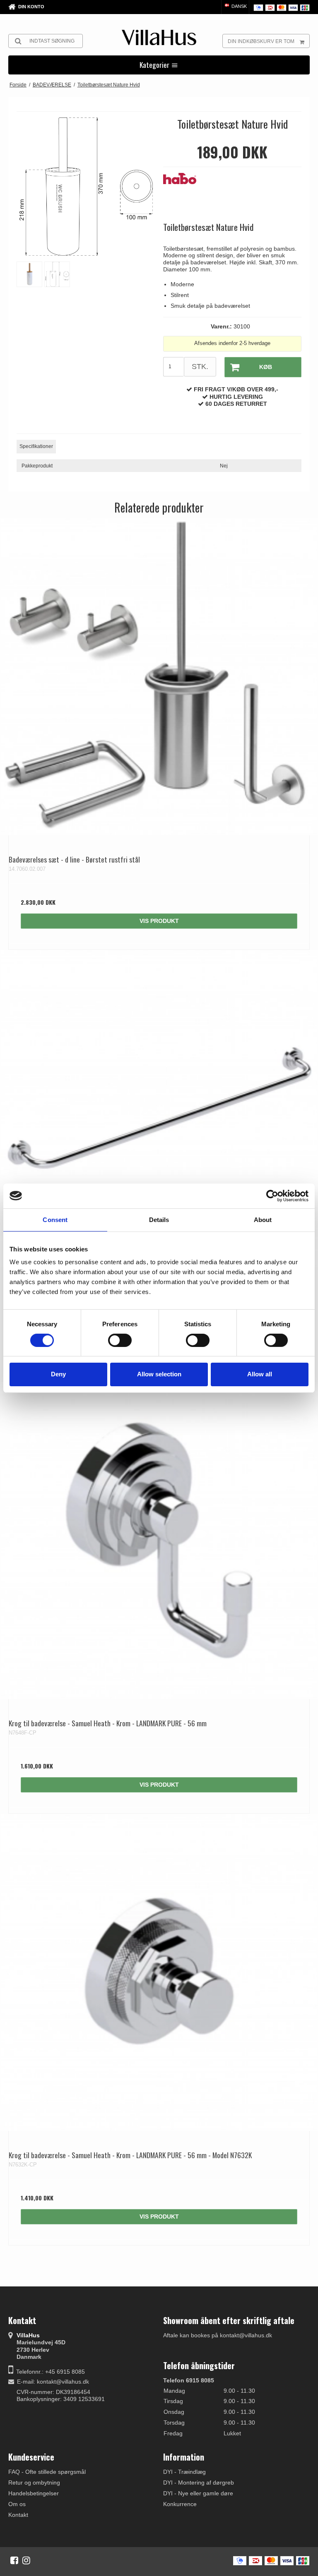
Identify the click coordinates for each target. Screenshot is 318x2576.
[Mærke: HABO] (184, 194)
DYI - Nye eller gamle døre (198, 2493)
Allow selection (159, 1374)
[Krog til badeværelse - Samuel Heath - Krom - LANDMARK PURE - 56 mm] (159, 1541)
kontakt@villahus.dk (63, 2382)
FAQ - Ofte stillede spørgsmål (47, 2472)
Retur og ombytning (34, 2483)
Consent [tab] (55, 1219)
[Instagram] (26, 2560)
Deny (58, 1374)
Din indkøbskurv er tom (261, 41)
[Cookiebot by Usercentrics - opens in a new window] (272, 1196)
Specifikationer (36, 446)
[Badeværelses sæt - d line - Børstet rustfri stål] (159, 677)
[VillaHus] (159, 37)
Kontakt (18, 2515)
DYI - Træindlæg (184, 2472)
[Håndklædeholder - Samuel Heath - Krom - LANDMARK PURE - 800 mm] (159, 1109)
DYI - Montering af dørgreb (199, 2483)
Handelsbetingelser (34, 2493)
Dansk (238, 6)
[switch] (120, 1340)
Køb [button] (266, 367)
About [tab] (263, 1219)
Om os (17, 2504)
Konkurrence (180, 2504)
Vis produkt (159, 921)
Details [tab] (159, 1219)
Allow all (260, 1374)
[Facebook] (14, 2560)
